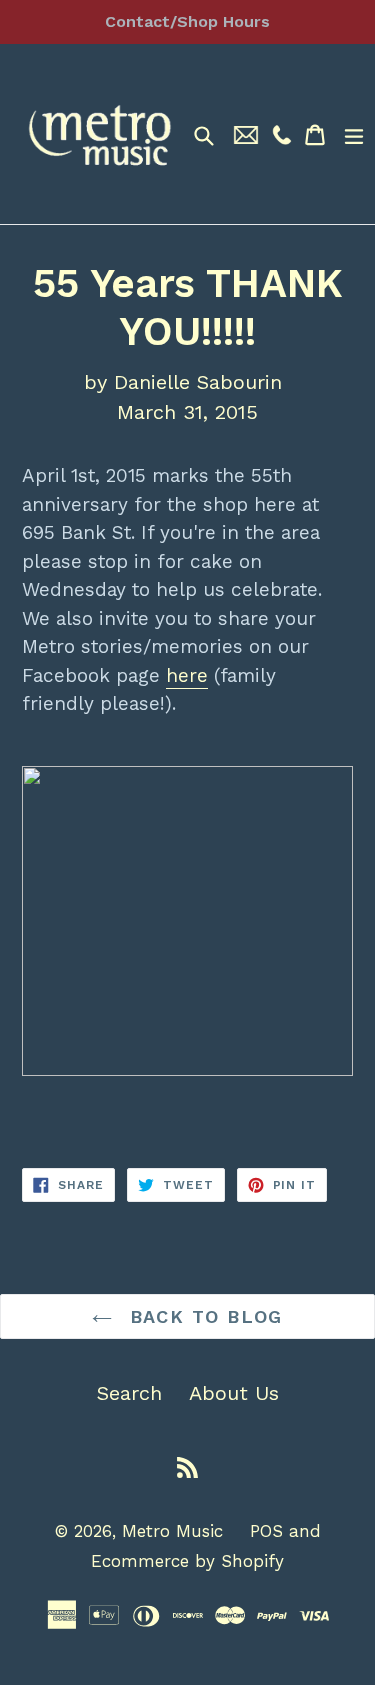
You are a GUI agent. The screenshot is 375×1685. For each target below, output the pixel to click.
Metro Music (172, 1531)
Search (129, 1393)
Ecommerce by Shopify (187, 1561)
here (187, 675)
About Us (234, 1393)
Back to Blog (202, 1316)
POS (266, 1531)
